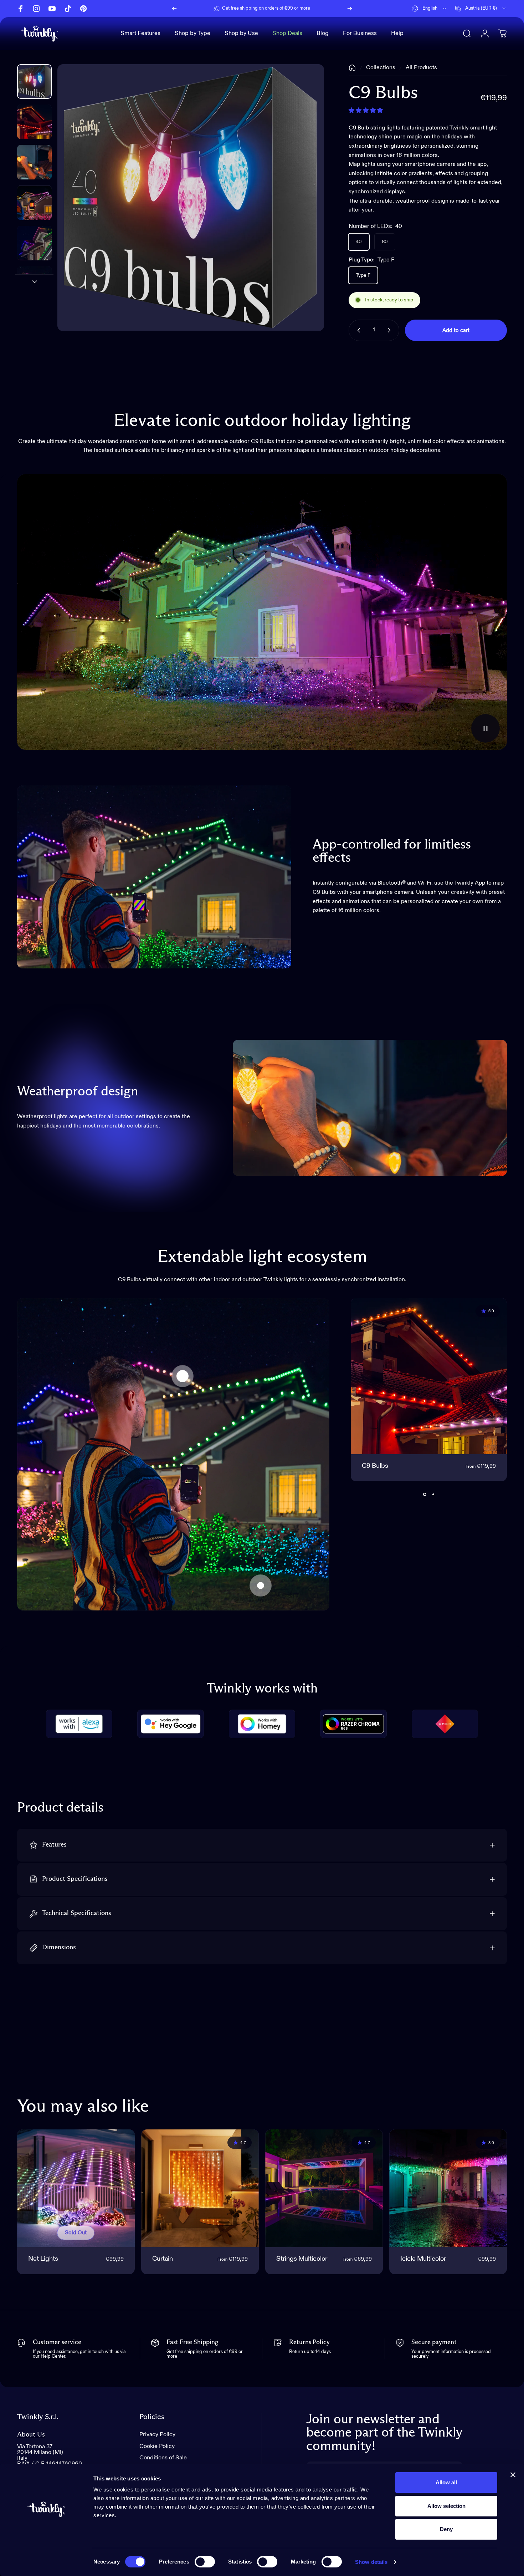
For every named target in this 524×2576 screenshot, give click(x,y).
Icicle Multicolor (423, 2259)
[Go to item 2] (34, 162)
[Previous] (174, 9)
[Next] (350, 9)
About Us (31, 2435)
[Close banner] (513, 2475)
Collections (381, 68)
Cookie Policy (157, 2446)
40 (359, 242)
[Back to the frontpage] (352, 68)
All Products (421, 68)
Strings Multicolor (302, 2259)
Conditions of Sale (163, 2458)
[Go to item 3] (34, 203)
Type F (363, 275)
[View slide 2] (433, 1494)
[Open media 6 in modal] (191, 198)
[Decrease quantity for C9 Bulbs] (357, 330)
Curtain (163, 2259)
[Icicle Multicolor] (448, 2188)
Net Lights (43, 2259)
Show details (371, 2562)
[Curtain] (200, 2188)
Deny (446, 2529)
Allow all (446, 2482)
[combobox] (430, 9)
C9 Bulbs (375, 1466)
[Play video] (262, 612)
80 (385, 242)
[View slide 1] (425, 1494)
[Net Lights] (261, 1585)
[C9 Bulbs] (183, 1376)
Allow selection (446, 2506)
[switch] (205, 2562)
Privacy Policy (157, 2435)
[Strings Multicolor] (324, 2188)
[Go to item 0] (34, 82)
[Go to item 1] (34, 122)
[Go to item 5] (34, 283)
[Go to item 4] (34, 243)
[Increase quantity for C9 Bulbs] (391, 330)
